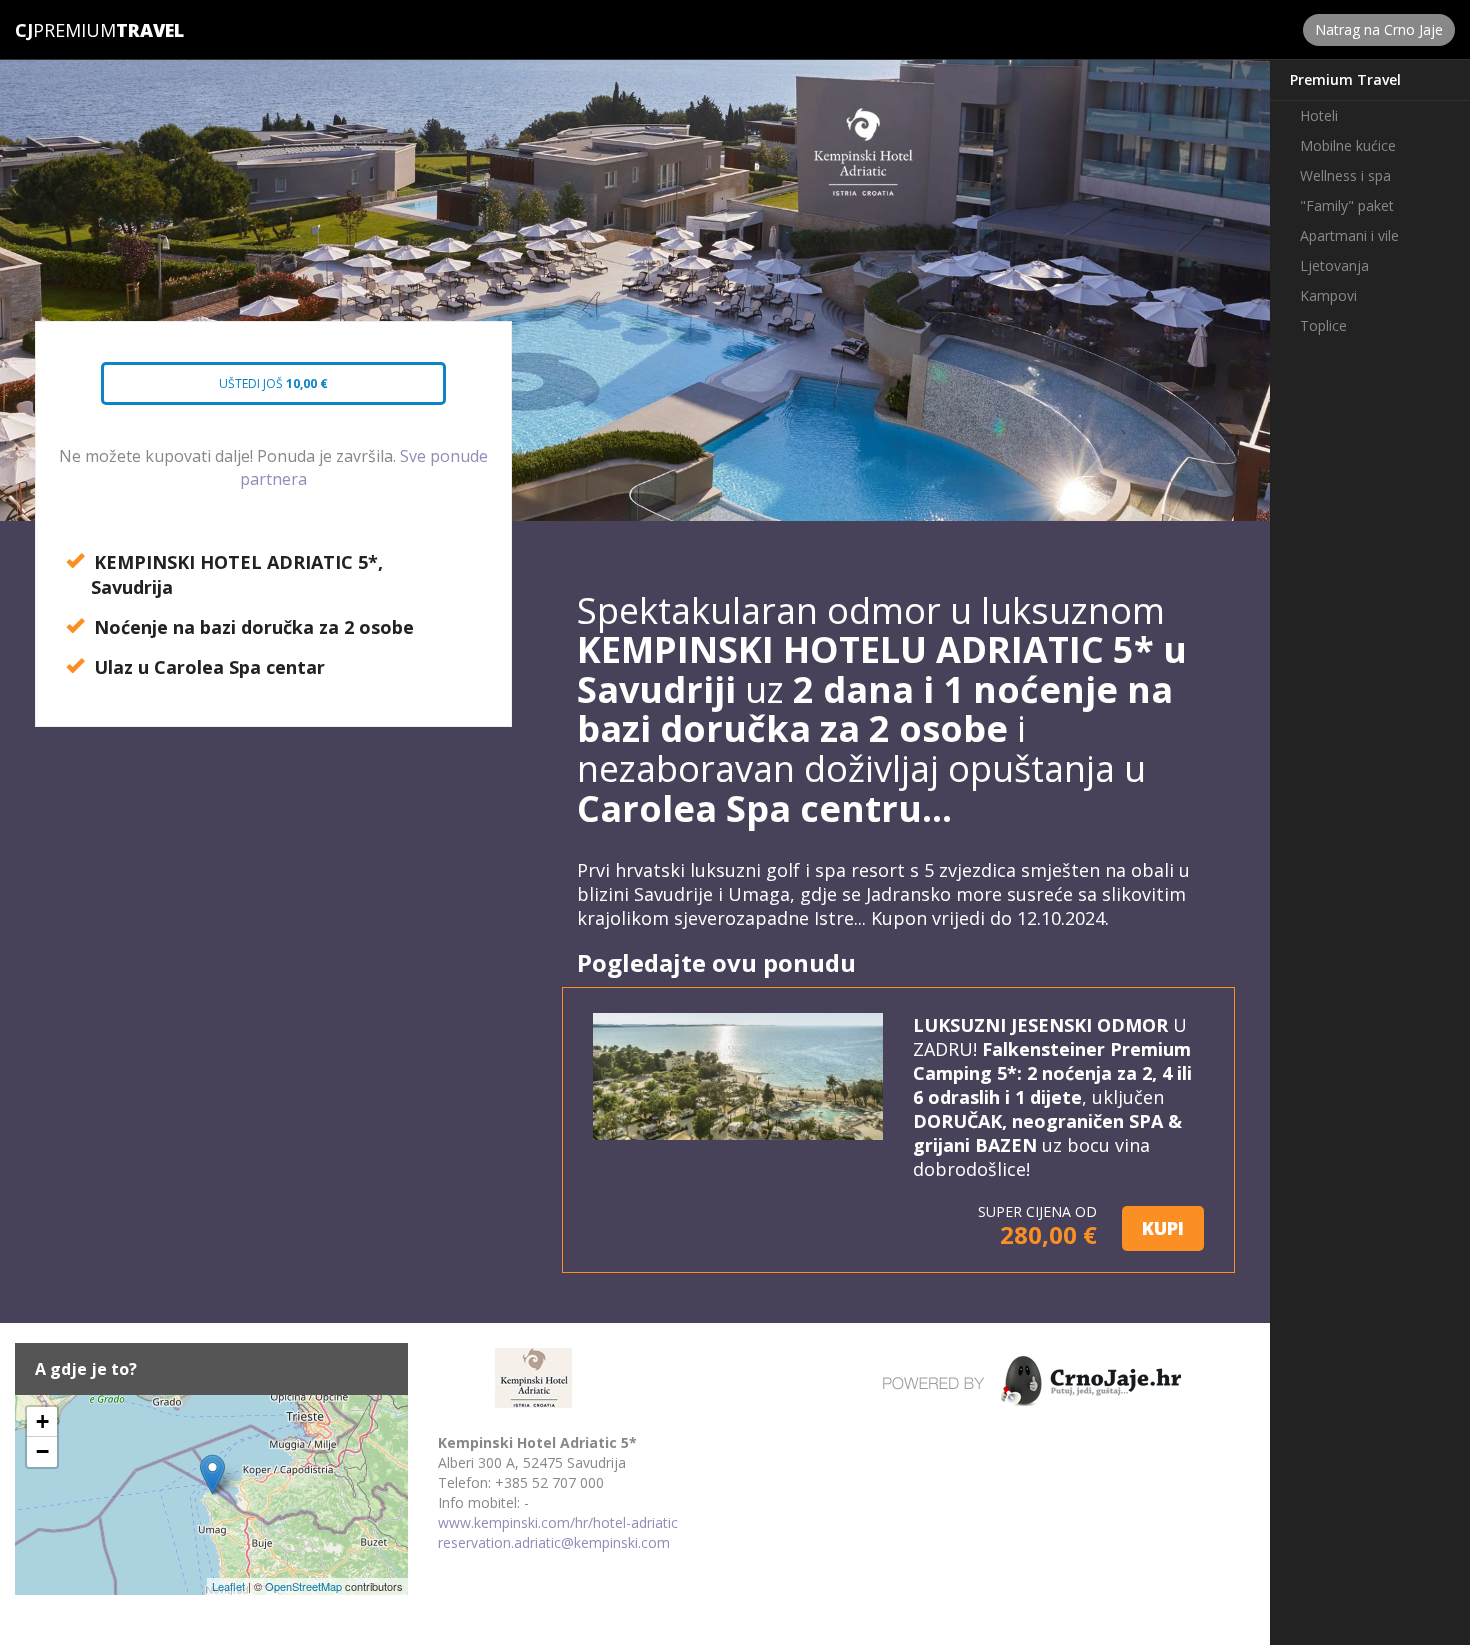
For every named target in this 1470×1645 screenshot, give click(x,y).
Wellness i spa (1345, 175)
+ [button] (42, 1421)
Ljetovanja (1334, 265)
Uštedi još (254, 390)
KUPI (1163, 1228)
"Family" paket (1347, 205)
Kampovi (1328, 295)
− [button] (42, 1451)
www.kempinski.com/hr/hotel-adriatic (558, 1522)
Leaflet (228, 1586)
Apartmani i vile (1349, 235)
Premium (65, 30)
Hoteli (1319, 115)
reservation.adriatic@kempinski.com (554, 1542)
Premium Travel (1345, 79)
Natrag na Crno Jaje (1379, 29)
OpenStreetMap (303, 1586)
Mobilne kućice (1348, 145)
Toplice (1323, 325)
